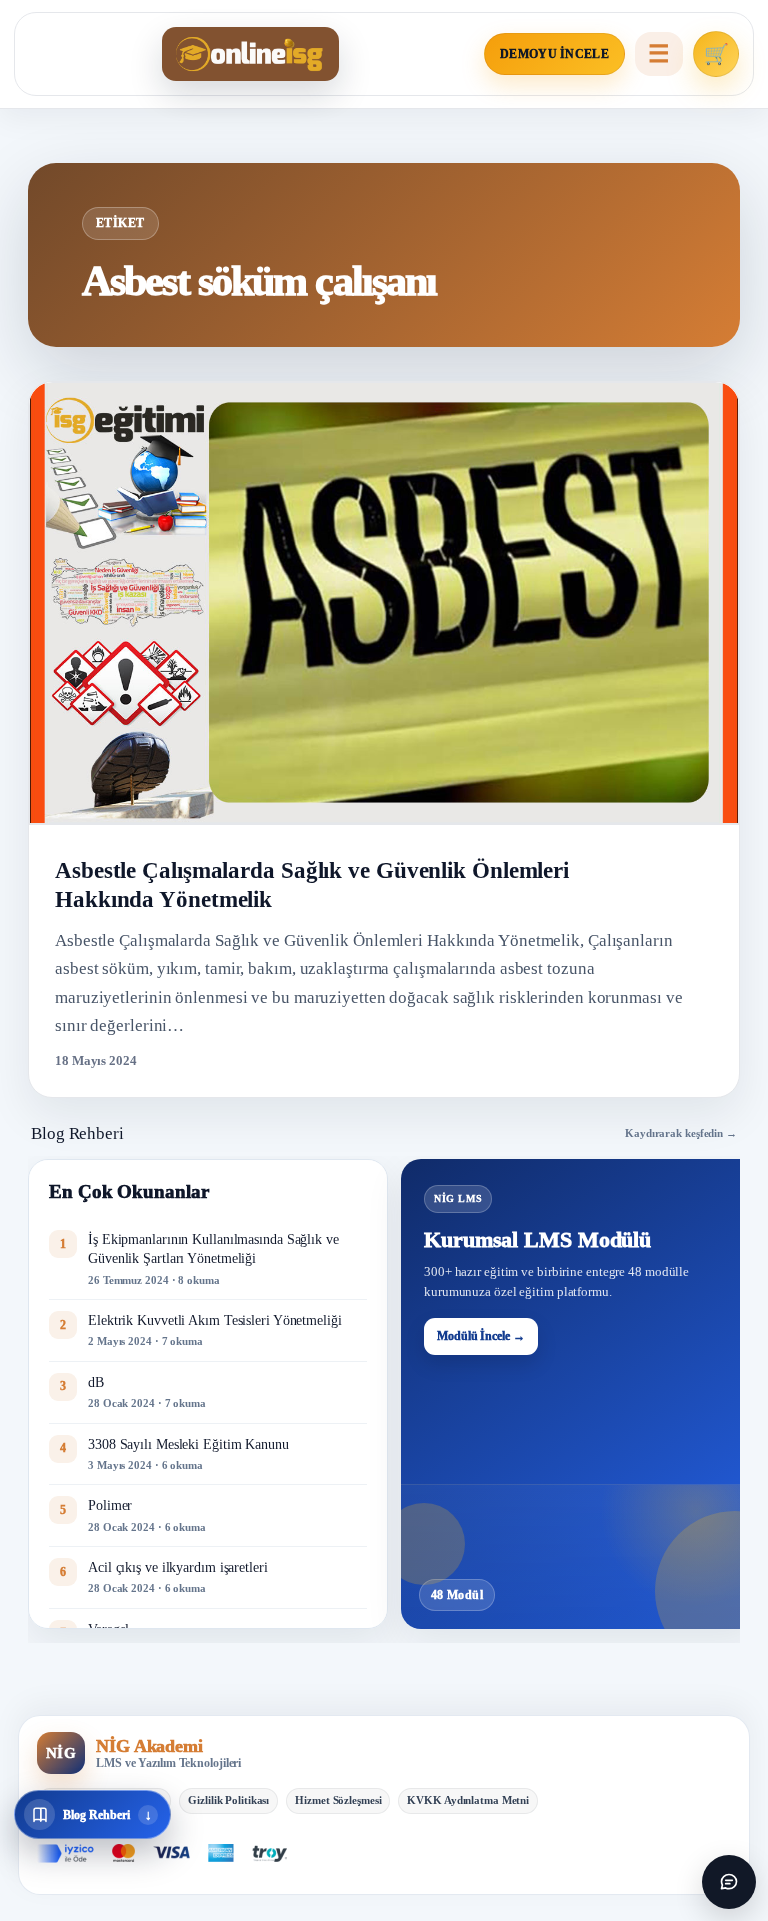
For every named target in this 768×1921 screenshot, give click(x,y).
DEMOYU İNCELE (554, 54)
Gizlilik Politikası (228, 1800)
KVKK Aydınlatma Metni (468, 1800)
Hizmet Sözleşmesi (338, 1800)
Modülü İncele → (481, 1336)
